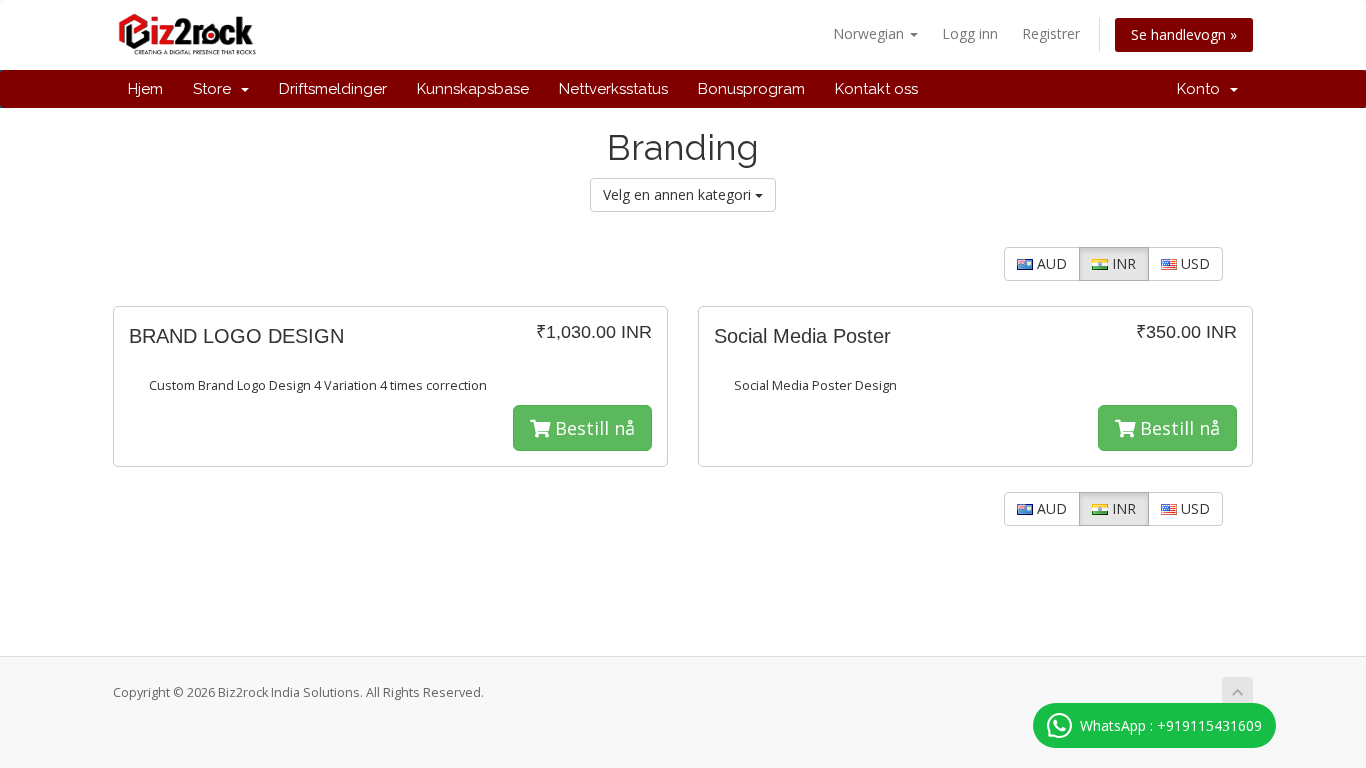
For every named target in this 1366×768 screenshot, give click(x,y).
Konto (1202, 89)
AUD (1050, 263)
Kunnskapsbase (473, 89)
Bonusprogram (751, 89)
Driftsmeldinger (333, 89)
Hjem (145, 89)
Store (216, 89)
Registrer (1051, 33)
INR (1122, 263)
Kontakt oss (876, 89)
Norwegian (870, 33)
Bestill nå (592, 428)
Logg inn (970, 33)
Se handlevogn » (1184, 34)
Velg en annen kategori (679, 194)
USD (1193, 263)
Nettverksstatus (613, 89)
